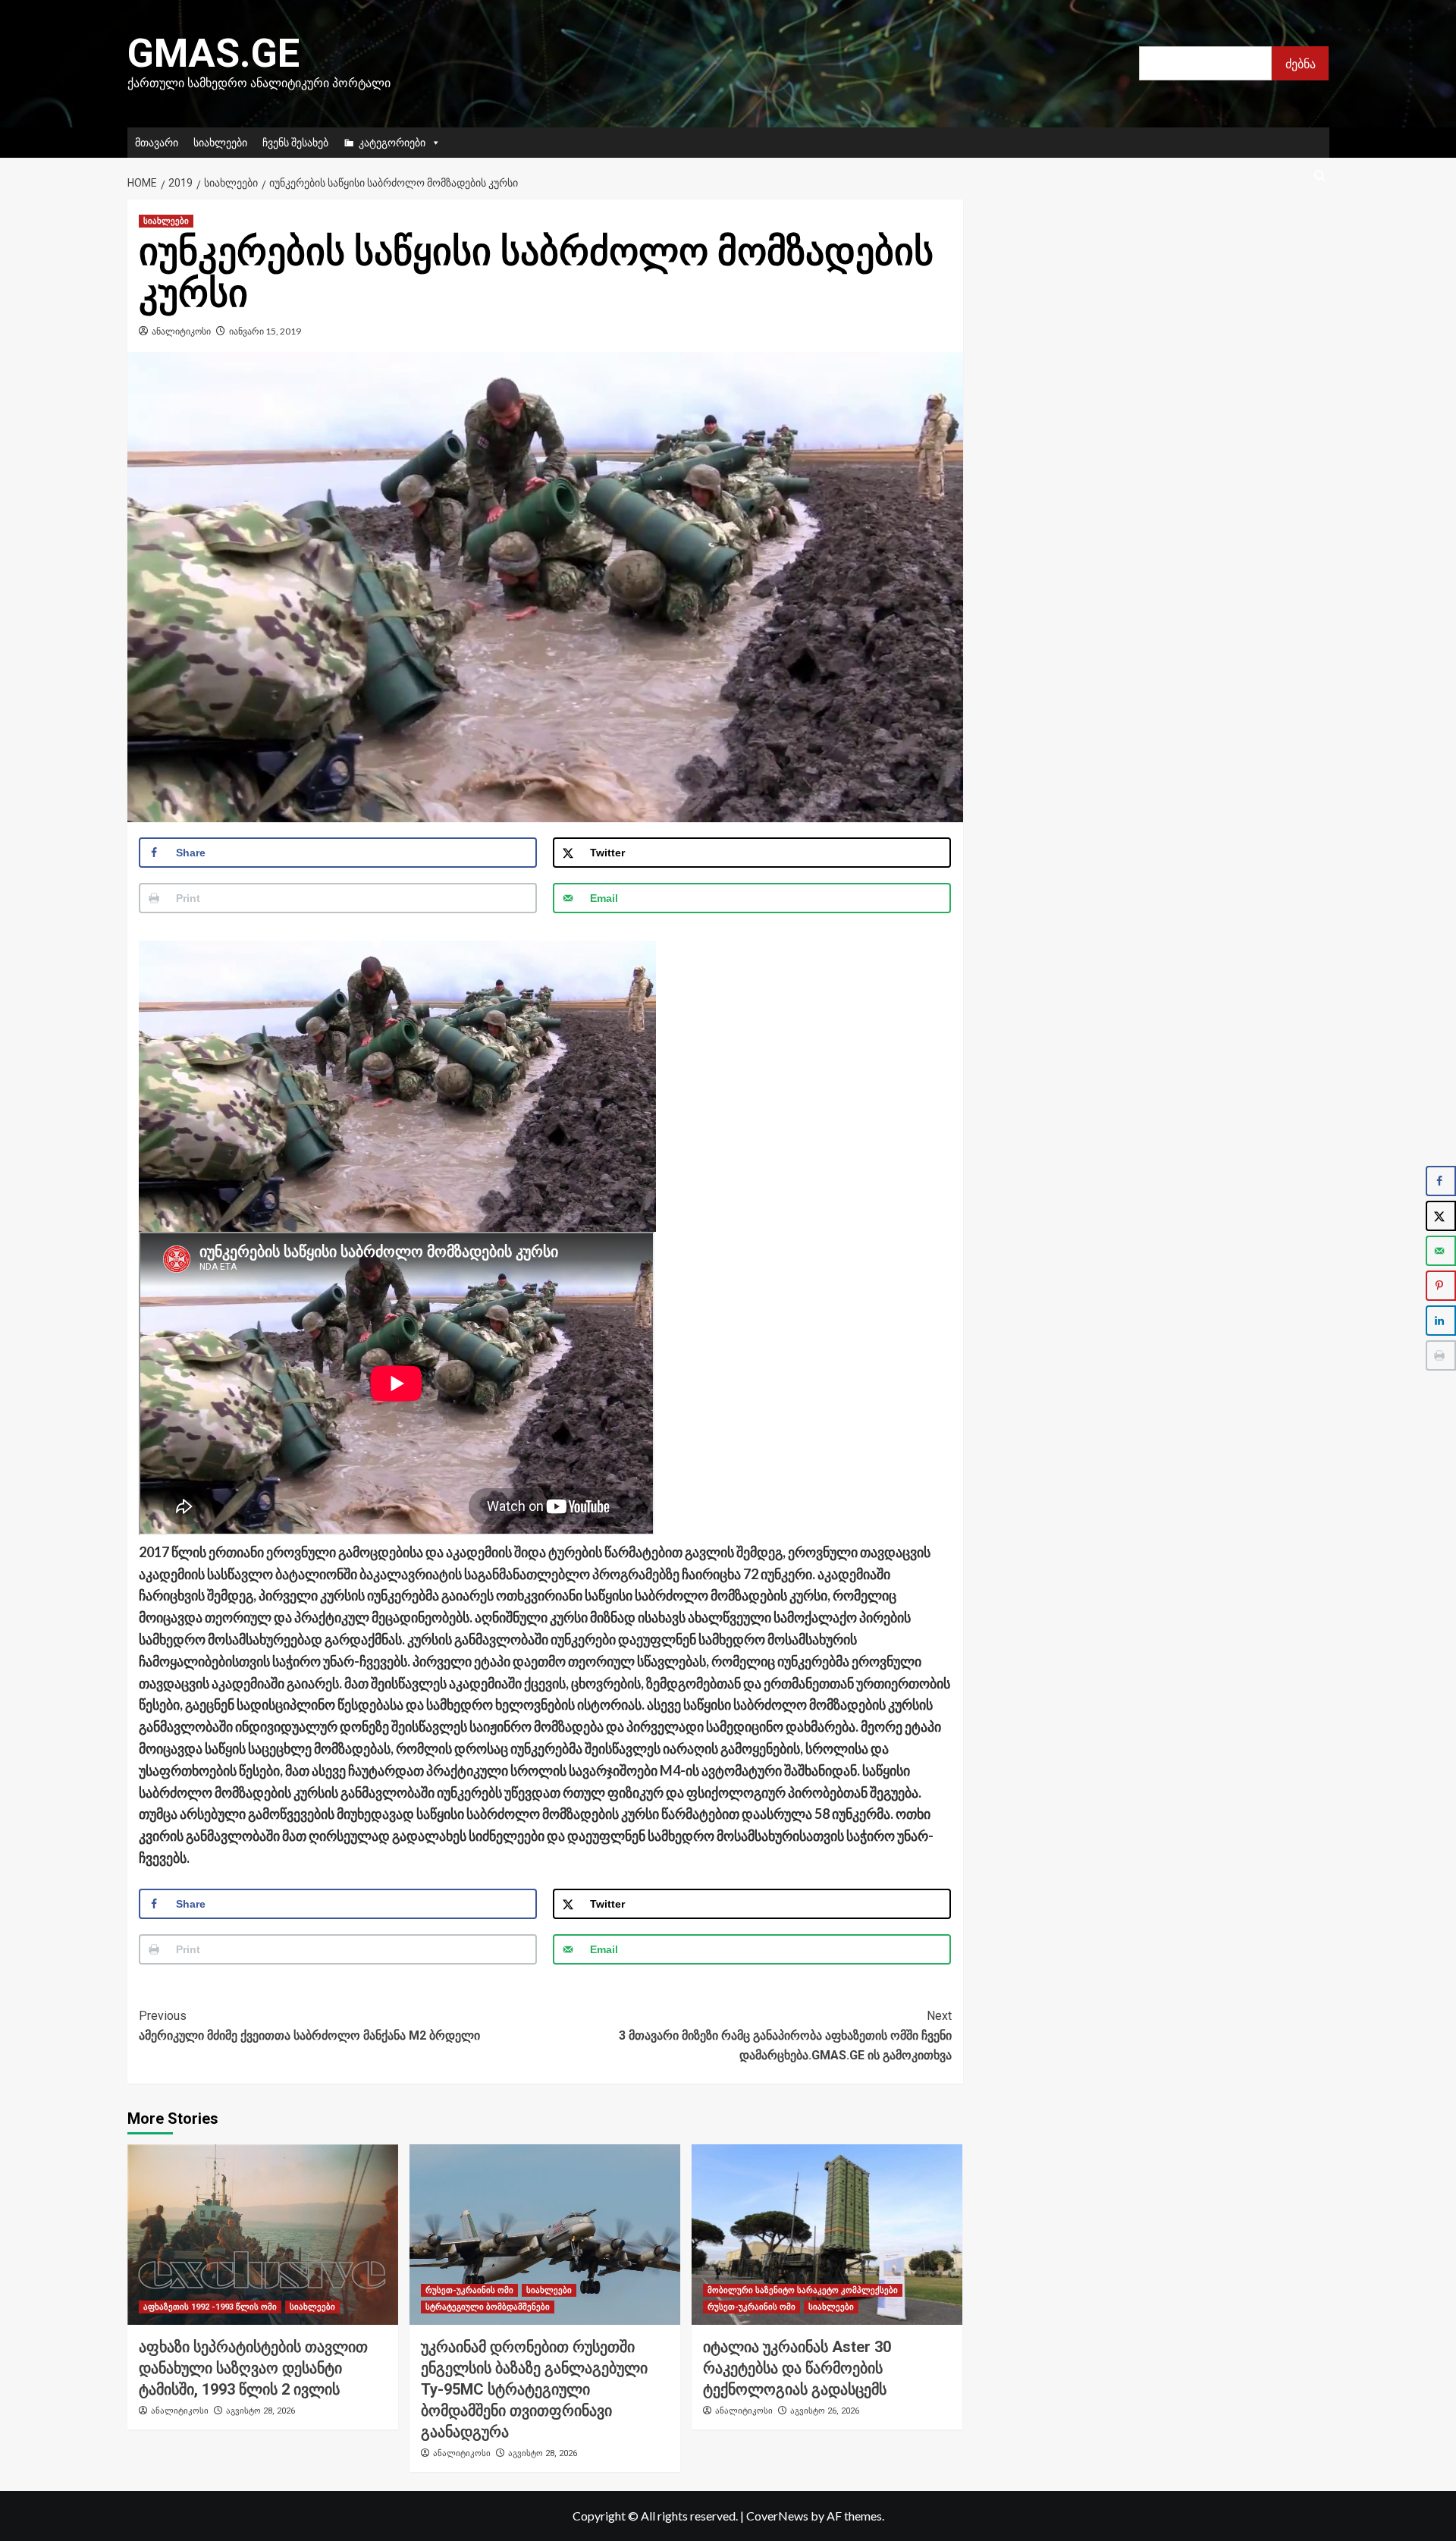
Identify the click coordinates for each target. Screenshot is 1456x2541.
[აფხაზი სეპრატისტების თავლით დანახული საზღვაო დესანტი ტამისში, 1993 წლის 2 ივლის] (263, 2235)
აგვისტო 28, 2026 (260, 2411)
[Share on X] (1441, 1216)
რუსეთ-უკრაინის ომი (469, 2290)
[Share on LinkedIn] (1441, 1321)
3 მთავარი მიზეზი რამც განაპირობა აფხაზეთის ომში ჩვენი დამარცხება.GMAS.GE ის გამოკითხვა (785, 2035)
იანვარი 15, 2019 (265, 331)
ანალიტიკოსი (181, 331)
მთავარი (157, 142)
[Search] (1320, 176)
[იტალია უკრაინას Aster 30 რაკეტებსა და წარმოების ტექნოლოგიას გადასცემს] (827, 2235)
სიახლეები (220, 142)
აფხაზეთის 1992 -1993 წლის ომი (210, 2307)
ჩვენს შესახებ (295, 142)
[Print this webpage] (1441, 1355)
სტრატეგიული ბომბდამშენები (488, 2307)
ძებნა (1301, 63)
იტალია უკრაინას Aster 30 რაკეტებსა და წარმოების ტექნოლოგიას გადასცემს (797, 2368)
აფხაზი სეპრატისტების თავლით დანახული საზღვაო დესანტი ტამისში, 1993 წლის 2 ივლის (253, 2368)
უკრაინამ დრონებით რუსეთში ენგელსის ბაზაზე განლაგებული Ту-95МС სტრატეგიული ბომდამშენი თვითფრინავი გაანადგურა (534, 2389)
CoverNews (777, 2516)
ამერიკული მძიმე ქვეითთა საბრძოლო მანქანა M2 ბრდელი (309, 2026)
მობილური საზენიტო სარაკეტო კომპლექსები (803, 2290)
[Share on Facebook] (1441, 1181)
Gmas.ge (213, 53)
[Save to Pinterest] (1441, 1286)
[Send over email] (1441, 1251)
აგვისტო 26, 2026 (825, 2411)
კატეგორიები (392, 142)
